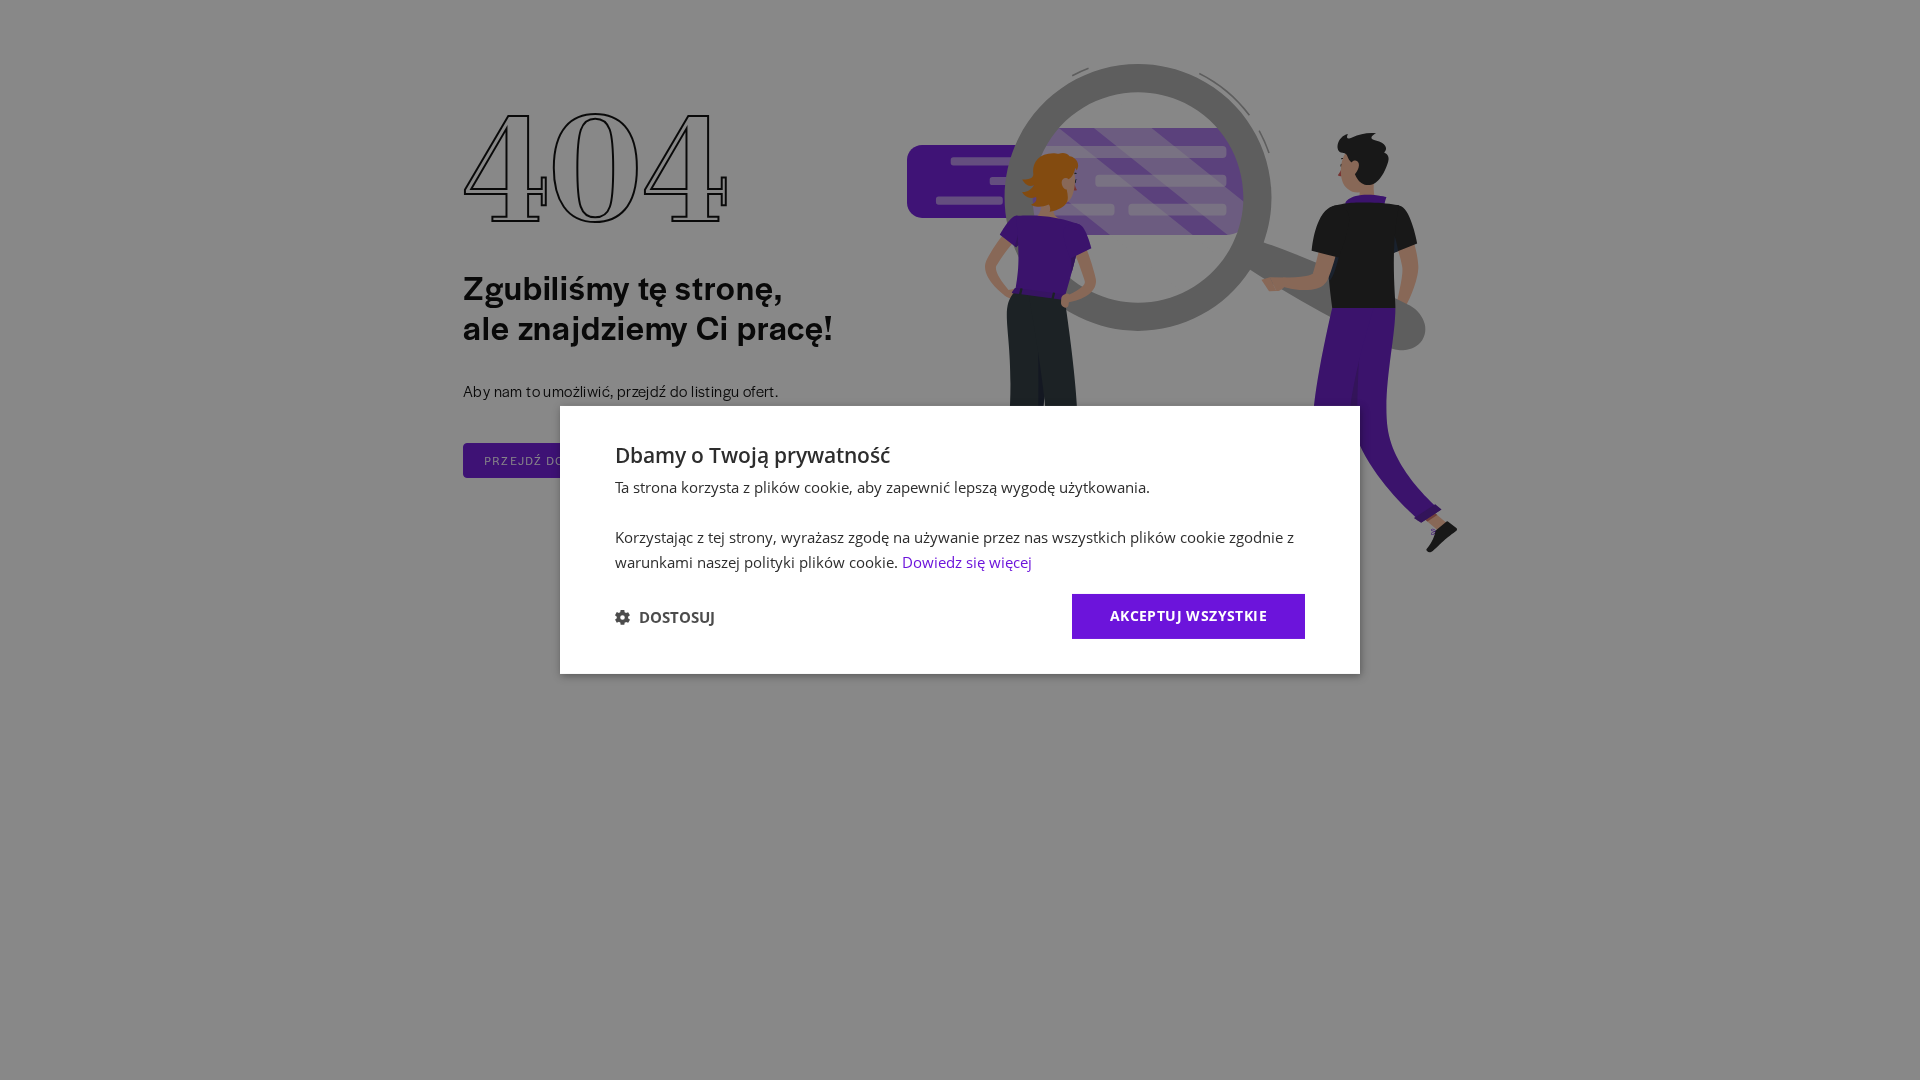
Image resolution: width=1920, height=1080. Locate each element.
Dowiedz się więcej (967, 562)
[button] (665, 617)
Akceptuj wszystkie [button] (1188, 615)
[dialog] (960, 540)
